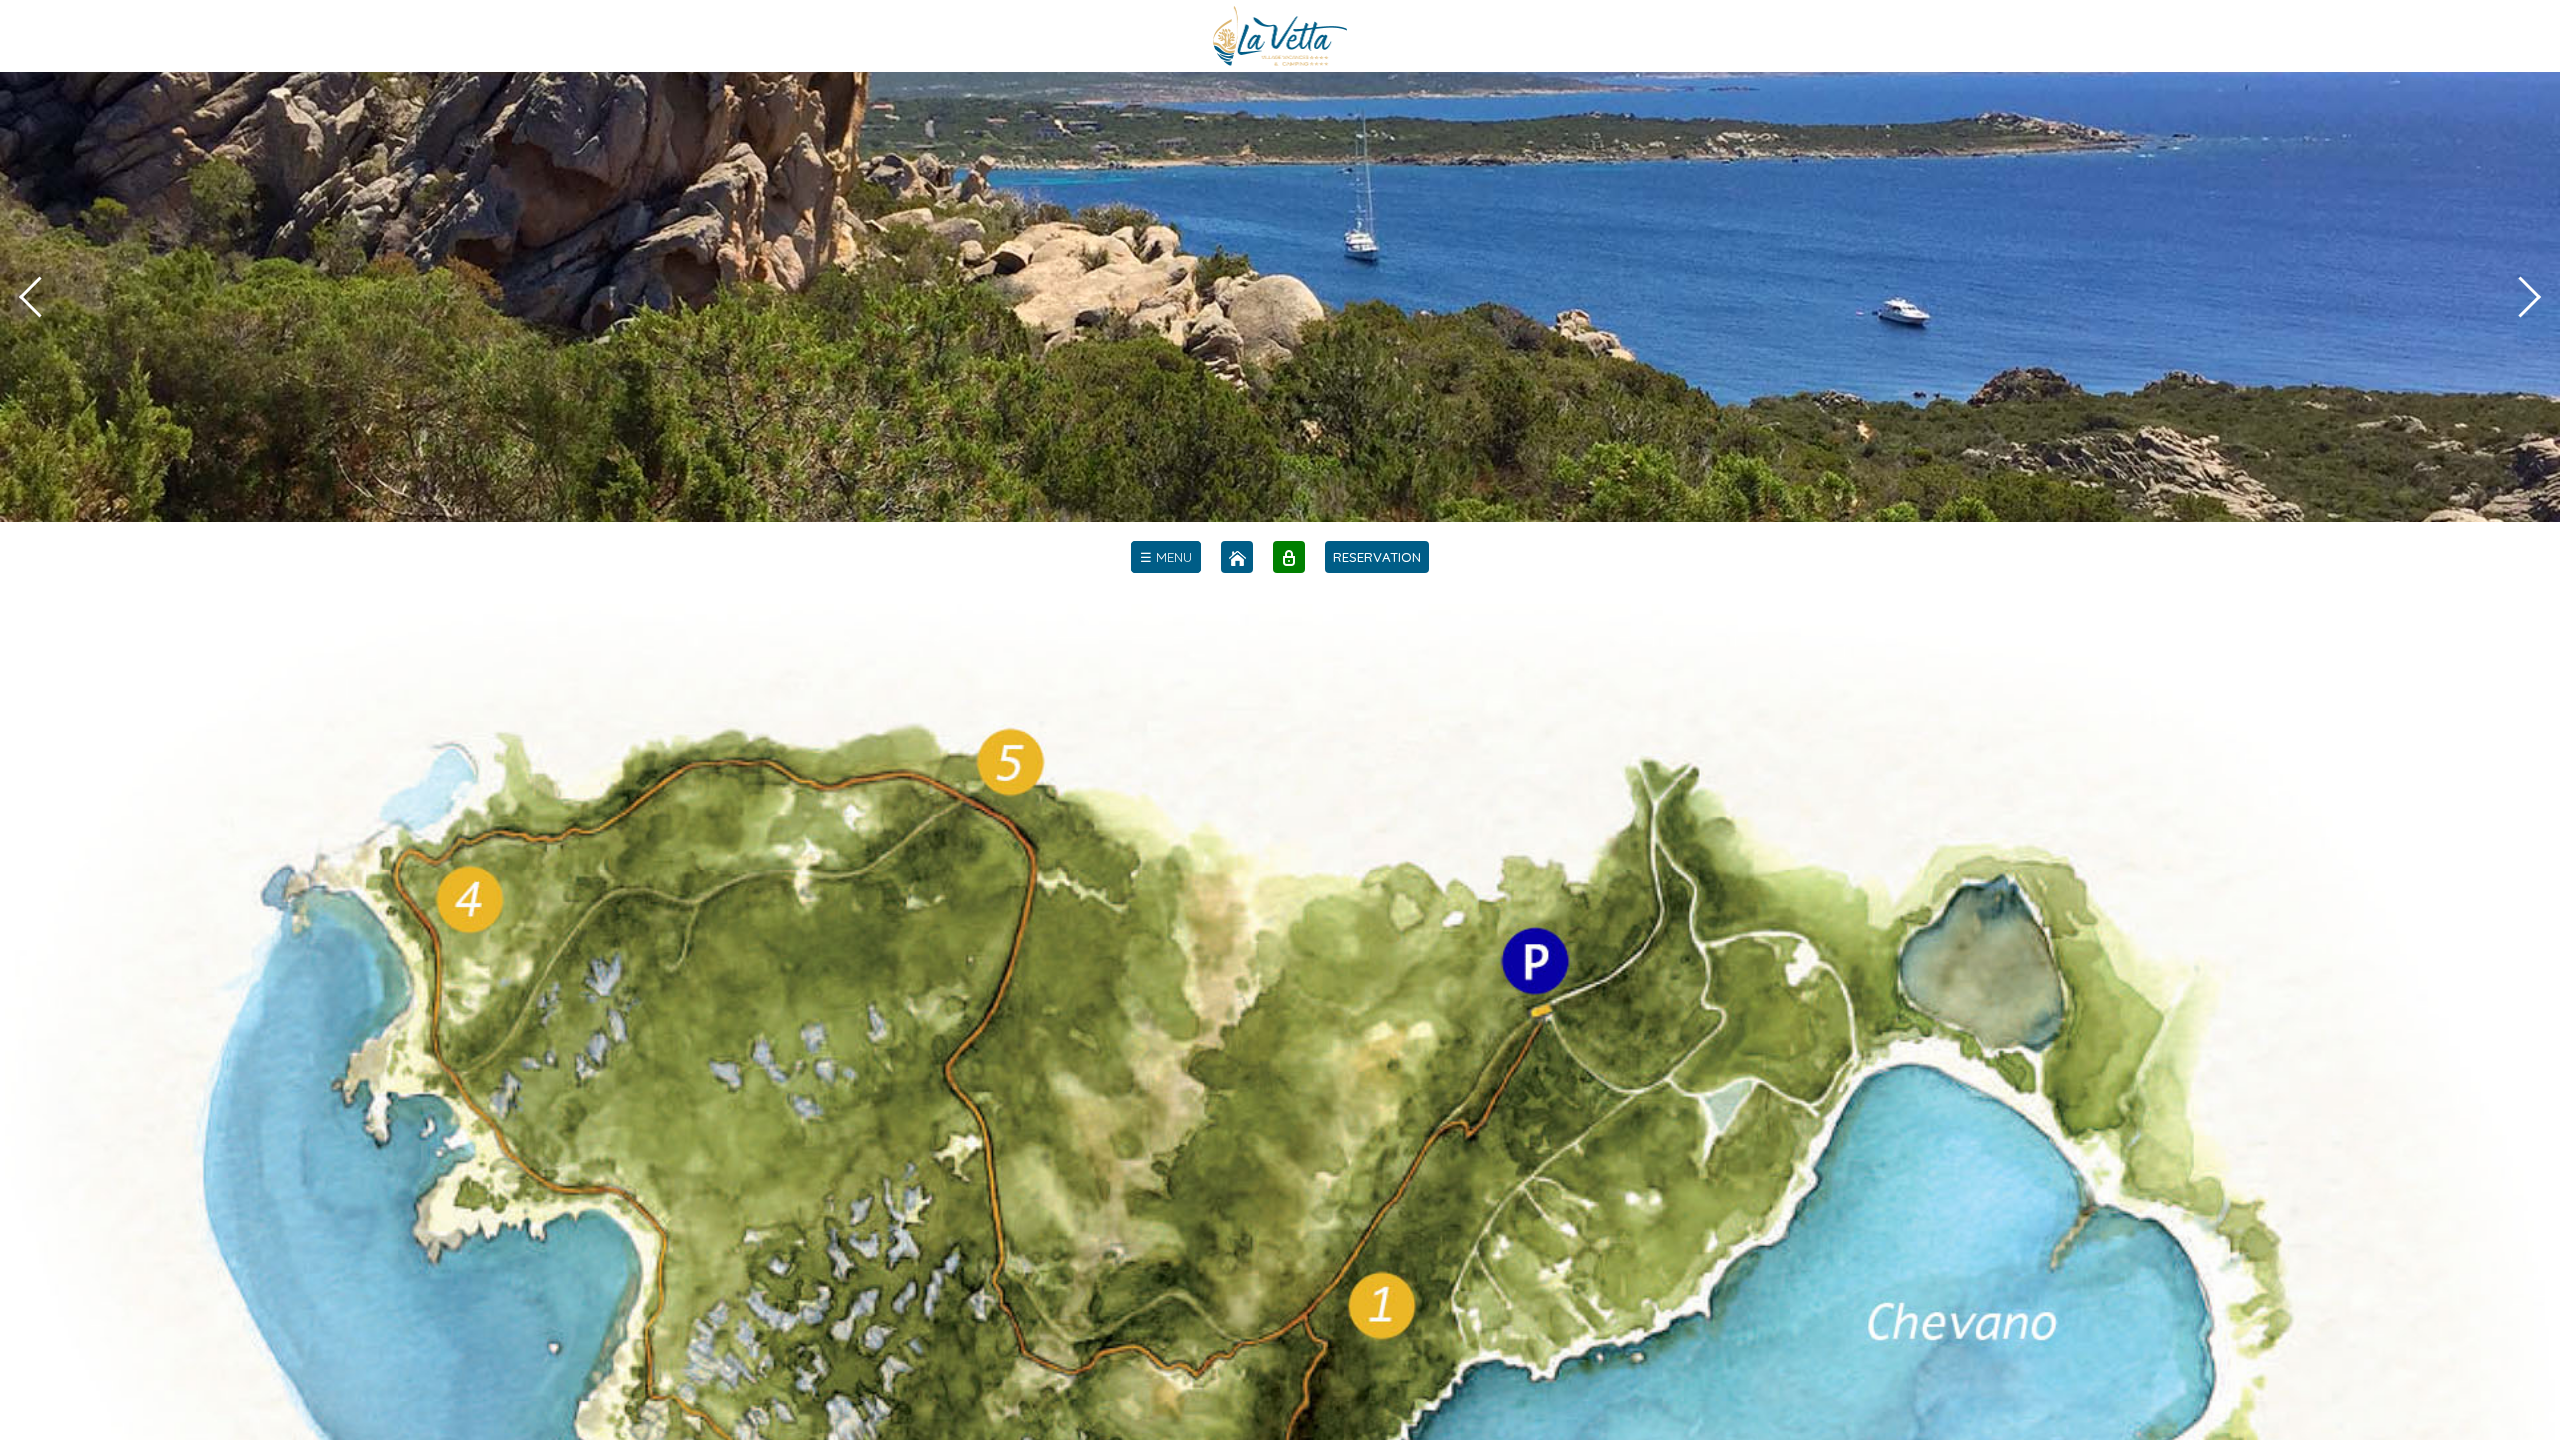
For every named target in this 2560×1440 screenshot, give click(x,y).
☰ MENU (1166, 557)
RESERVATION (1377, 557)
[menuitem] (1166, 557)
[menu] (1166, 557)
